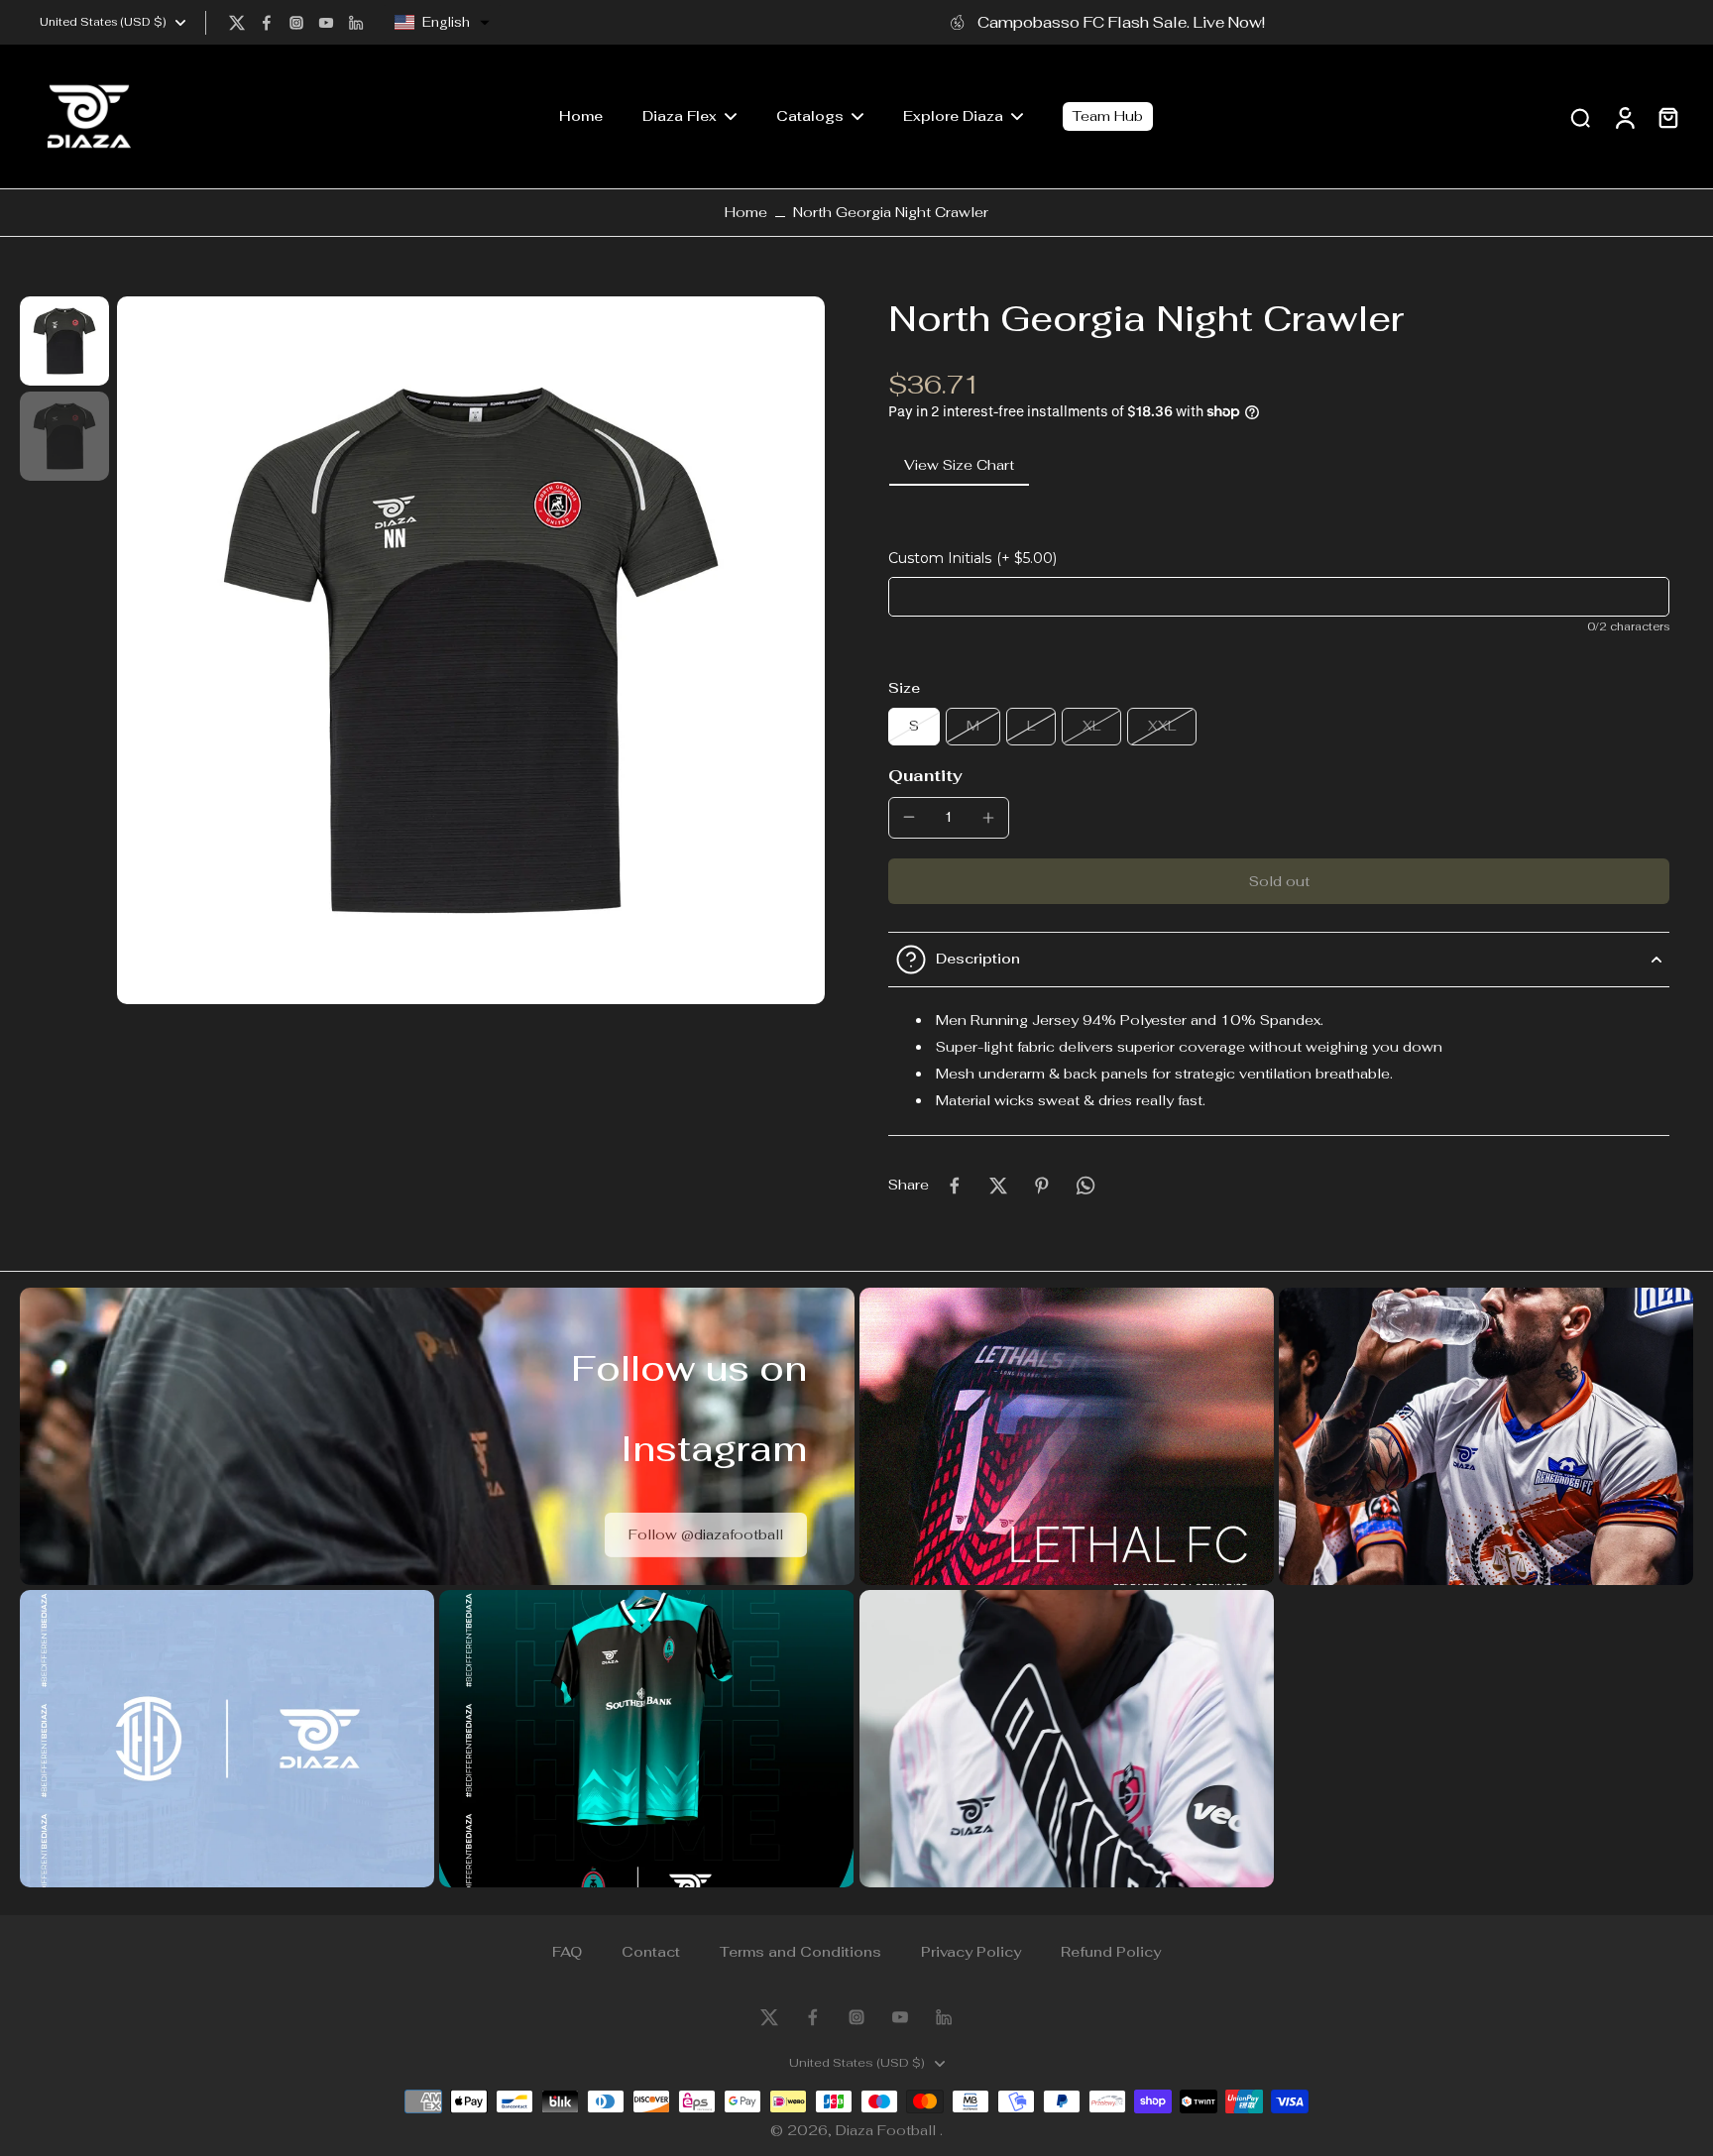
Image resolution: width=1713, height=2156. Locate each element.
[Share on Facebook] (955, 1186)
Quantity (925, 776)
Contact (651, 1952)
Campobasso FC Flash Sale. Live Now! (1121, 22)
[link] (706, 1534)
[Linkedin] (356, 23)
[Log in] (1624, 116)
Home (746, 212)
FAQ (567, 1952)
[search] (1580, 117)
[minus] (909, 817)
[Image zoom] (471, 650)
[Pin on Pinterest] (1042, 1186)
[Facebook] (267, 23)
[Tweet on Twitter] (998, 1186)
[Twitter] (237, 23)
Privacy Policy (971, 1952)
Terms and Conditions (800, 1952)
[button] (442, 23)
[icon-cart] (1667, 117)
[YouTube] (326, 23)
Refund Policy (1111, 1952)
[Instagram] (296, 23)
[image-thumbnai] (64, 341)
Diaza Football (888, 2130)
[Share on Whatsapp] (1085, 1186)
